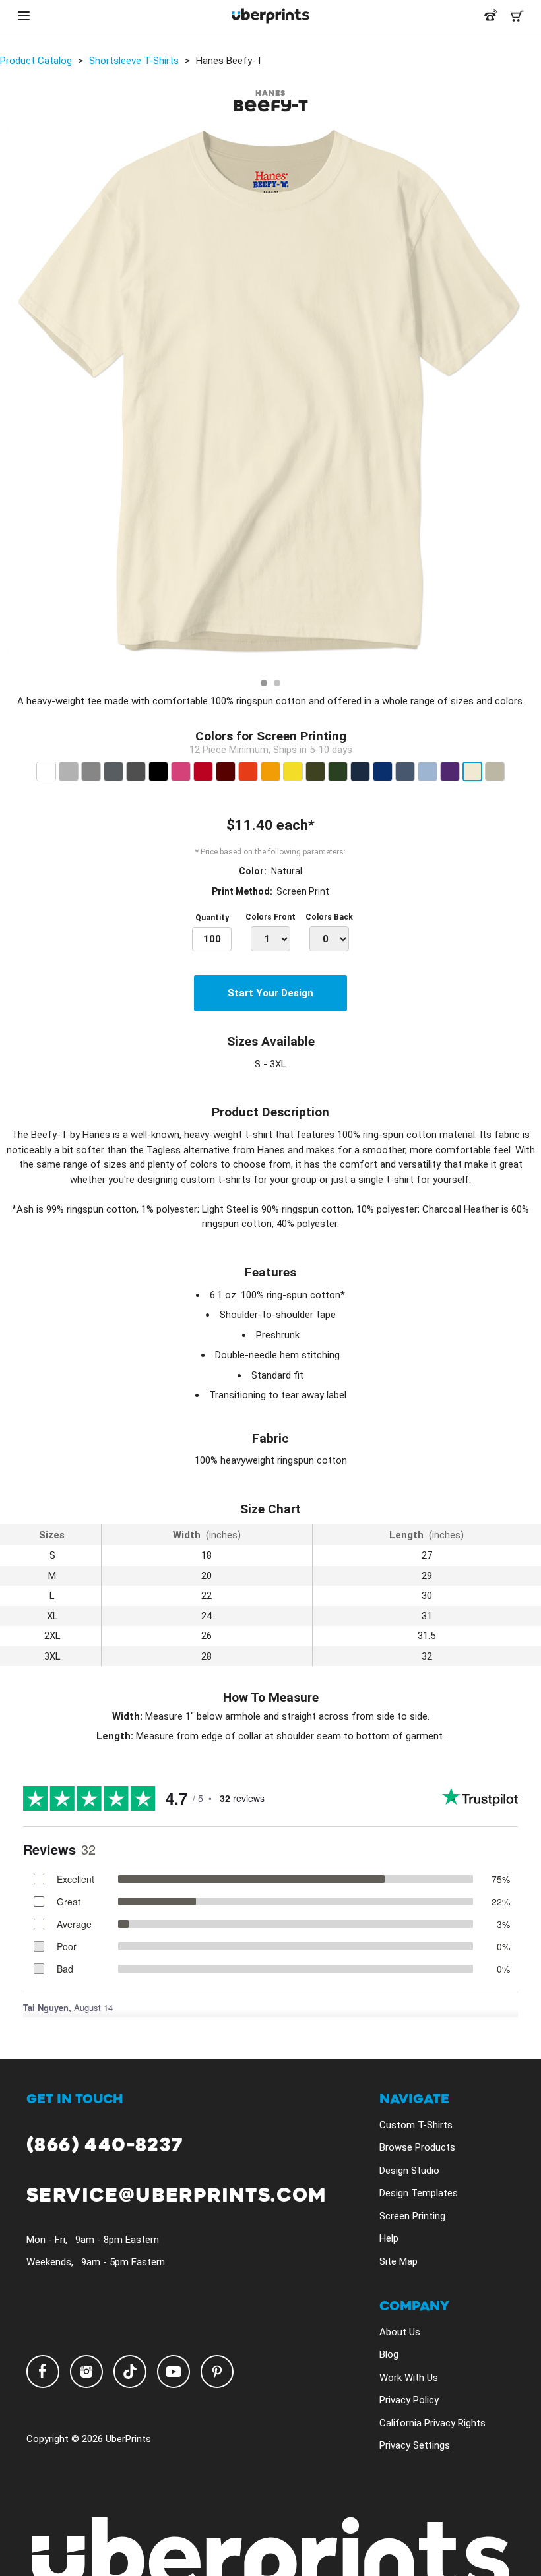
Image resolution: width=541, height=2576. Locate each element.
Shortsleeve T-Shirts (134, 61)
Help (389, 2238)
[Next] (526, 400)
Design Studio (409, 2171)
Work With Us (409, 2378)
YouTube (174, 2372)
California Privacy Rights (432, 2423)
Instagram (86, 2372)
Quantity (212, 918)
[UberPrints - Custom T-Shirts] (270, 16)
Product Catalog (36, 61)
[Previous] (15, 400)
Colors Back (329, 917)
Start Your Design (270, 993)
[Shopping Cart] (517, 16)
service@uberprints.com (176, 2196)
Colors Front (270, 917)
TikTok (130, 2372)
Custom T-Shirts (416, 2125)
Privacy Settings (415, 2445)
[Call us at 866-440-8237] (491, 16)
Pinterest (217, 2372)
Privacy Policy (409, 2400)
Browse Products (417, 2147)
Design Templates (419, 2193)
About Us (400, 2332)
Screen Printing (412, 2216)
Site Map (398, 2261)
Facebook (43, 2372)
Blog (389, 2354)
